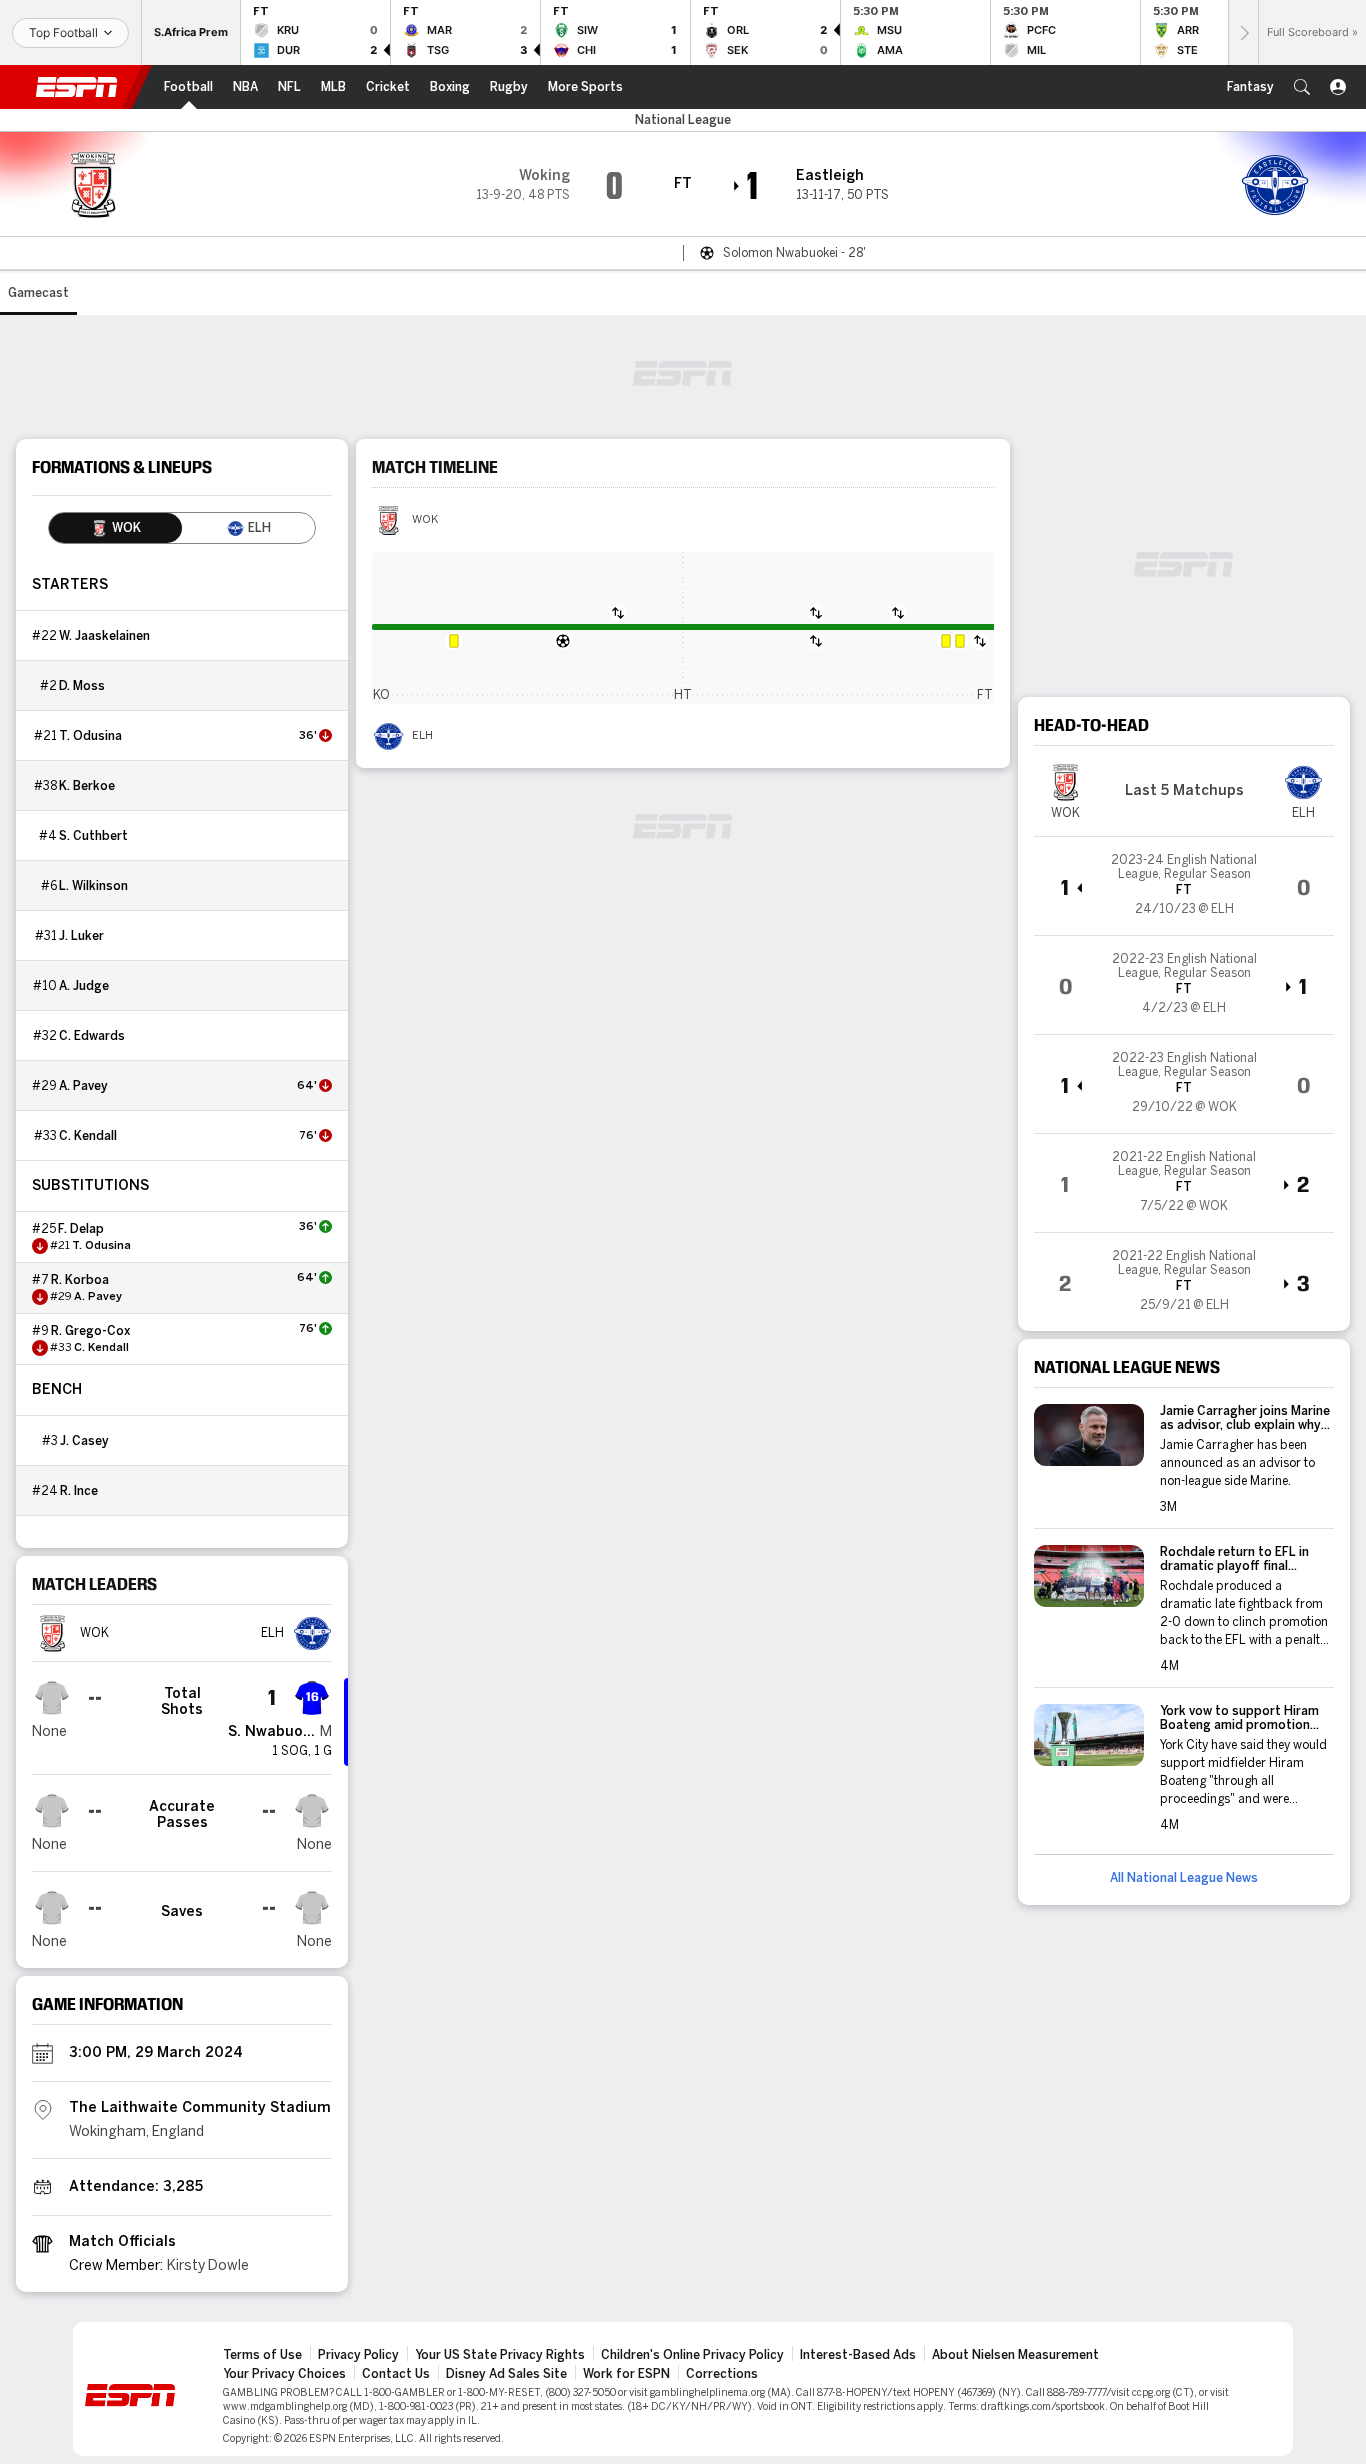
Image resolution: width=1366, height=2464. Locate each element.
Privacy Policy (358, 2355)
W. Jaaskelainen (104, 636)
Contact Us (396, 2374)
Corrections (722, 2374)
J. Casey (84, 1441)
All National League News (1184, 1878)
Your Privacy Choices (284, 2374)
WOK (425, 520)
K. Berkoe (87, 786)
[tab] (115, 528)
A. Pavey (83, 1086)
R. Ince (79, 1491)
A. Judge (84, 986)
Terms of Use (262, 2355)
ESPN (77, 87)
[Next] (1243, 32)
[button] (1302, 87)
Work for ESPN (626, 2374)
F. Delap (81, 1229)
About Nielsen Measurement (1015, 2355)
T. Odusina (90, 736)
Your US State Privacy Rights (500, 2355)
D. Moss (82, 686)
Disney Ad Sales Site (506, 2374)
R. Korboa (80, 1280)
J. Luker (81, 936)
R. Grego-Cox (90, 1331)
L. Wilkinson (93, 886)
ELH (422, 736)
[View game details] (1184, 886)
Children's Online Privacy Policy (692, 2355)
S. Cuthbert (93, 836)
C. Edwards (92, 1036)
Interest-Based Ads (858, 2355)
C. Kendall (88, 1136)
